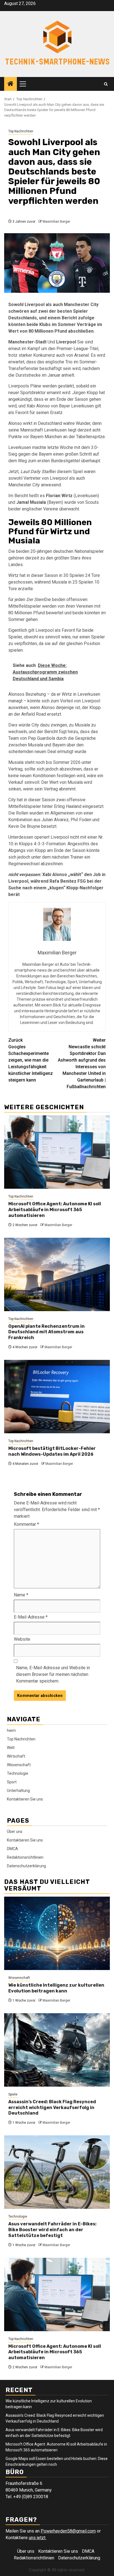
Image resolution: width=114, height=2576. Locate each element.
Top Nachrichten (21, 131)
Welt (11, 1748)
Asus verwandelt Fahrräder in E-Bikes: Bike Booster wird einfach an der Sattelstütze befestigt (52, 2230)
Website (22, 1639)
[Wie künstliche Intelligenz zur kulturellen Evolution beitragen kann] (57, 1933)
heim (11, 1730)
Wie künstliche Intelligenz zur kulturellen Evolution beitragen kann (56, 1988)
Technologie (18, 1773)
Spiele (13, 2094)
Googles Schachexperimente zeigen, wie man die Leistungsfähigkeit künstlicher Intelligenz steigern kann (31, 1060)
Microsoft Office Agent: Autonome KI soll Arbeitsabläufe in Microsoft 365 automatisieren (55, 1210)
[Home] (11, 84)
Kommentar (26, 1524)
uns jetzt (38, 2538)
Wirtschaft (16, 1756)
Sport (12, 1782)
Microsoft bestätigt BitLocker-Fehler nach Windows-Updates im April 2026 (52, 1451)
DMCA (12, 1849)
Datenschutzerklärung (26, 1866)
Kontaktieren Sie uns (25, 1799)
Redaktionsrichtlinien (25, 1857)
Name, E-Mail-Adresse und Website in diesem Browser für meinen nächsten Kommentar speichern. (53, 1674)
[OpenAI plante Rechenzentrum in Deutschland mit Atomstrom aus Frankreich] (57, 1274)
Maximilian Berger (56, 222)
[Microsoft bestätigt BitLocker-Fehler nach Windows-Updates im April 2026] (57, 1397)
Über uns (15, 1832)
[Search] (106, 84)
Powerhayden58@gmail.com (68, 2531)
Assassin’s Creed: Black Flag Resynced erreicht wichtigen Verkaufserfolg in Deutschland (52, 2108)
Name (21, 1595)
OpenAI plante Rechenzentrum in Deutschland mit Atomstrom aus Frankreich (46, 1332)
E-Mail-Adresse (31, 1617)
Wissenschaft (19, 1765)
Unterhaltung (18, 1791)
